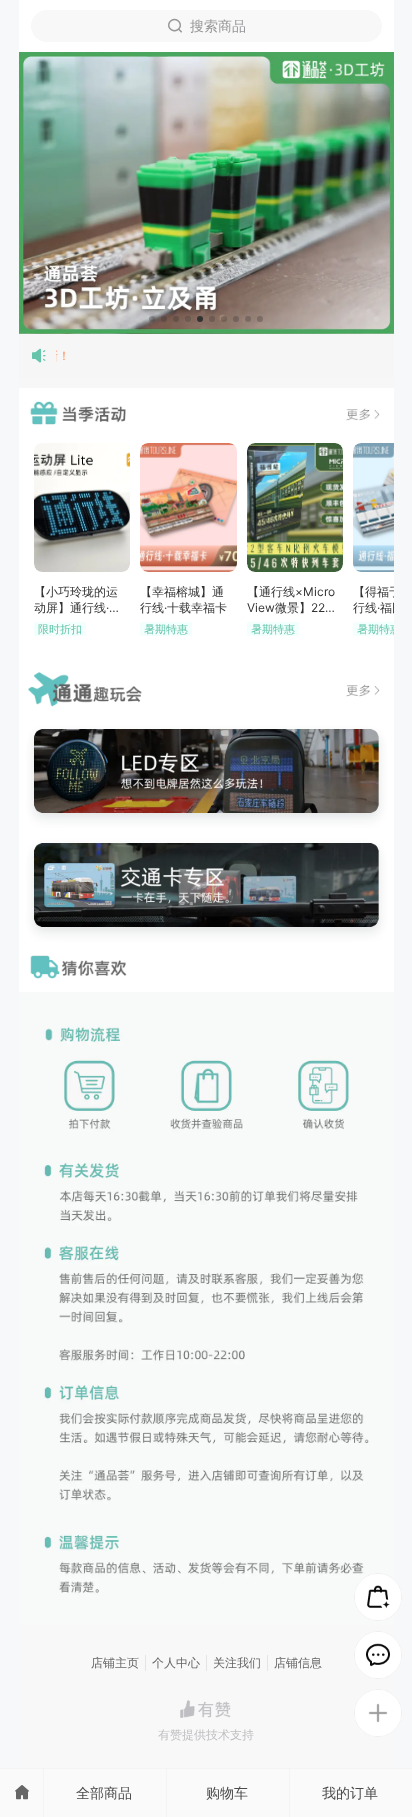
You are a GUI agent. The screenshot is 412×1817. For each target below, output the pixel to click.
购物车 (227, 1792)
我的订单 (350, 1792)
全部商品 (104, 1792)
